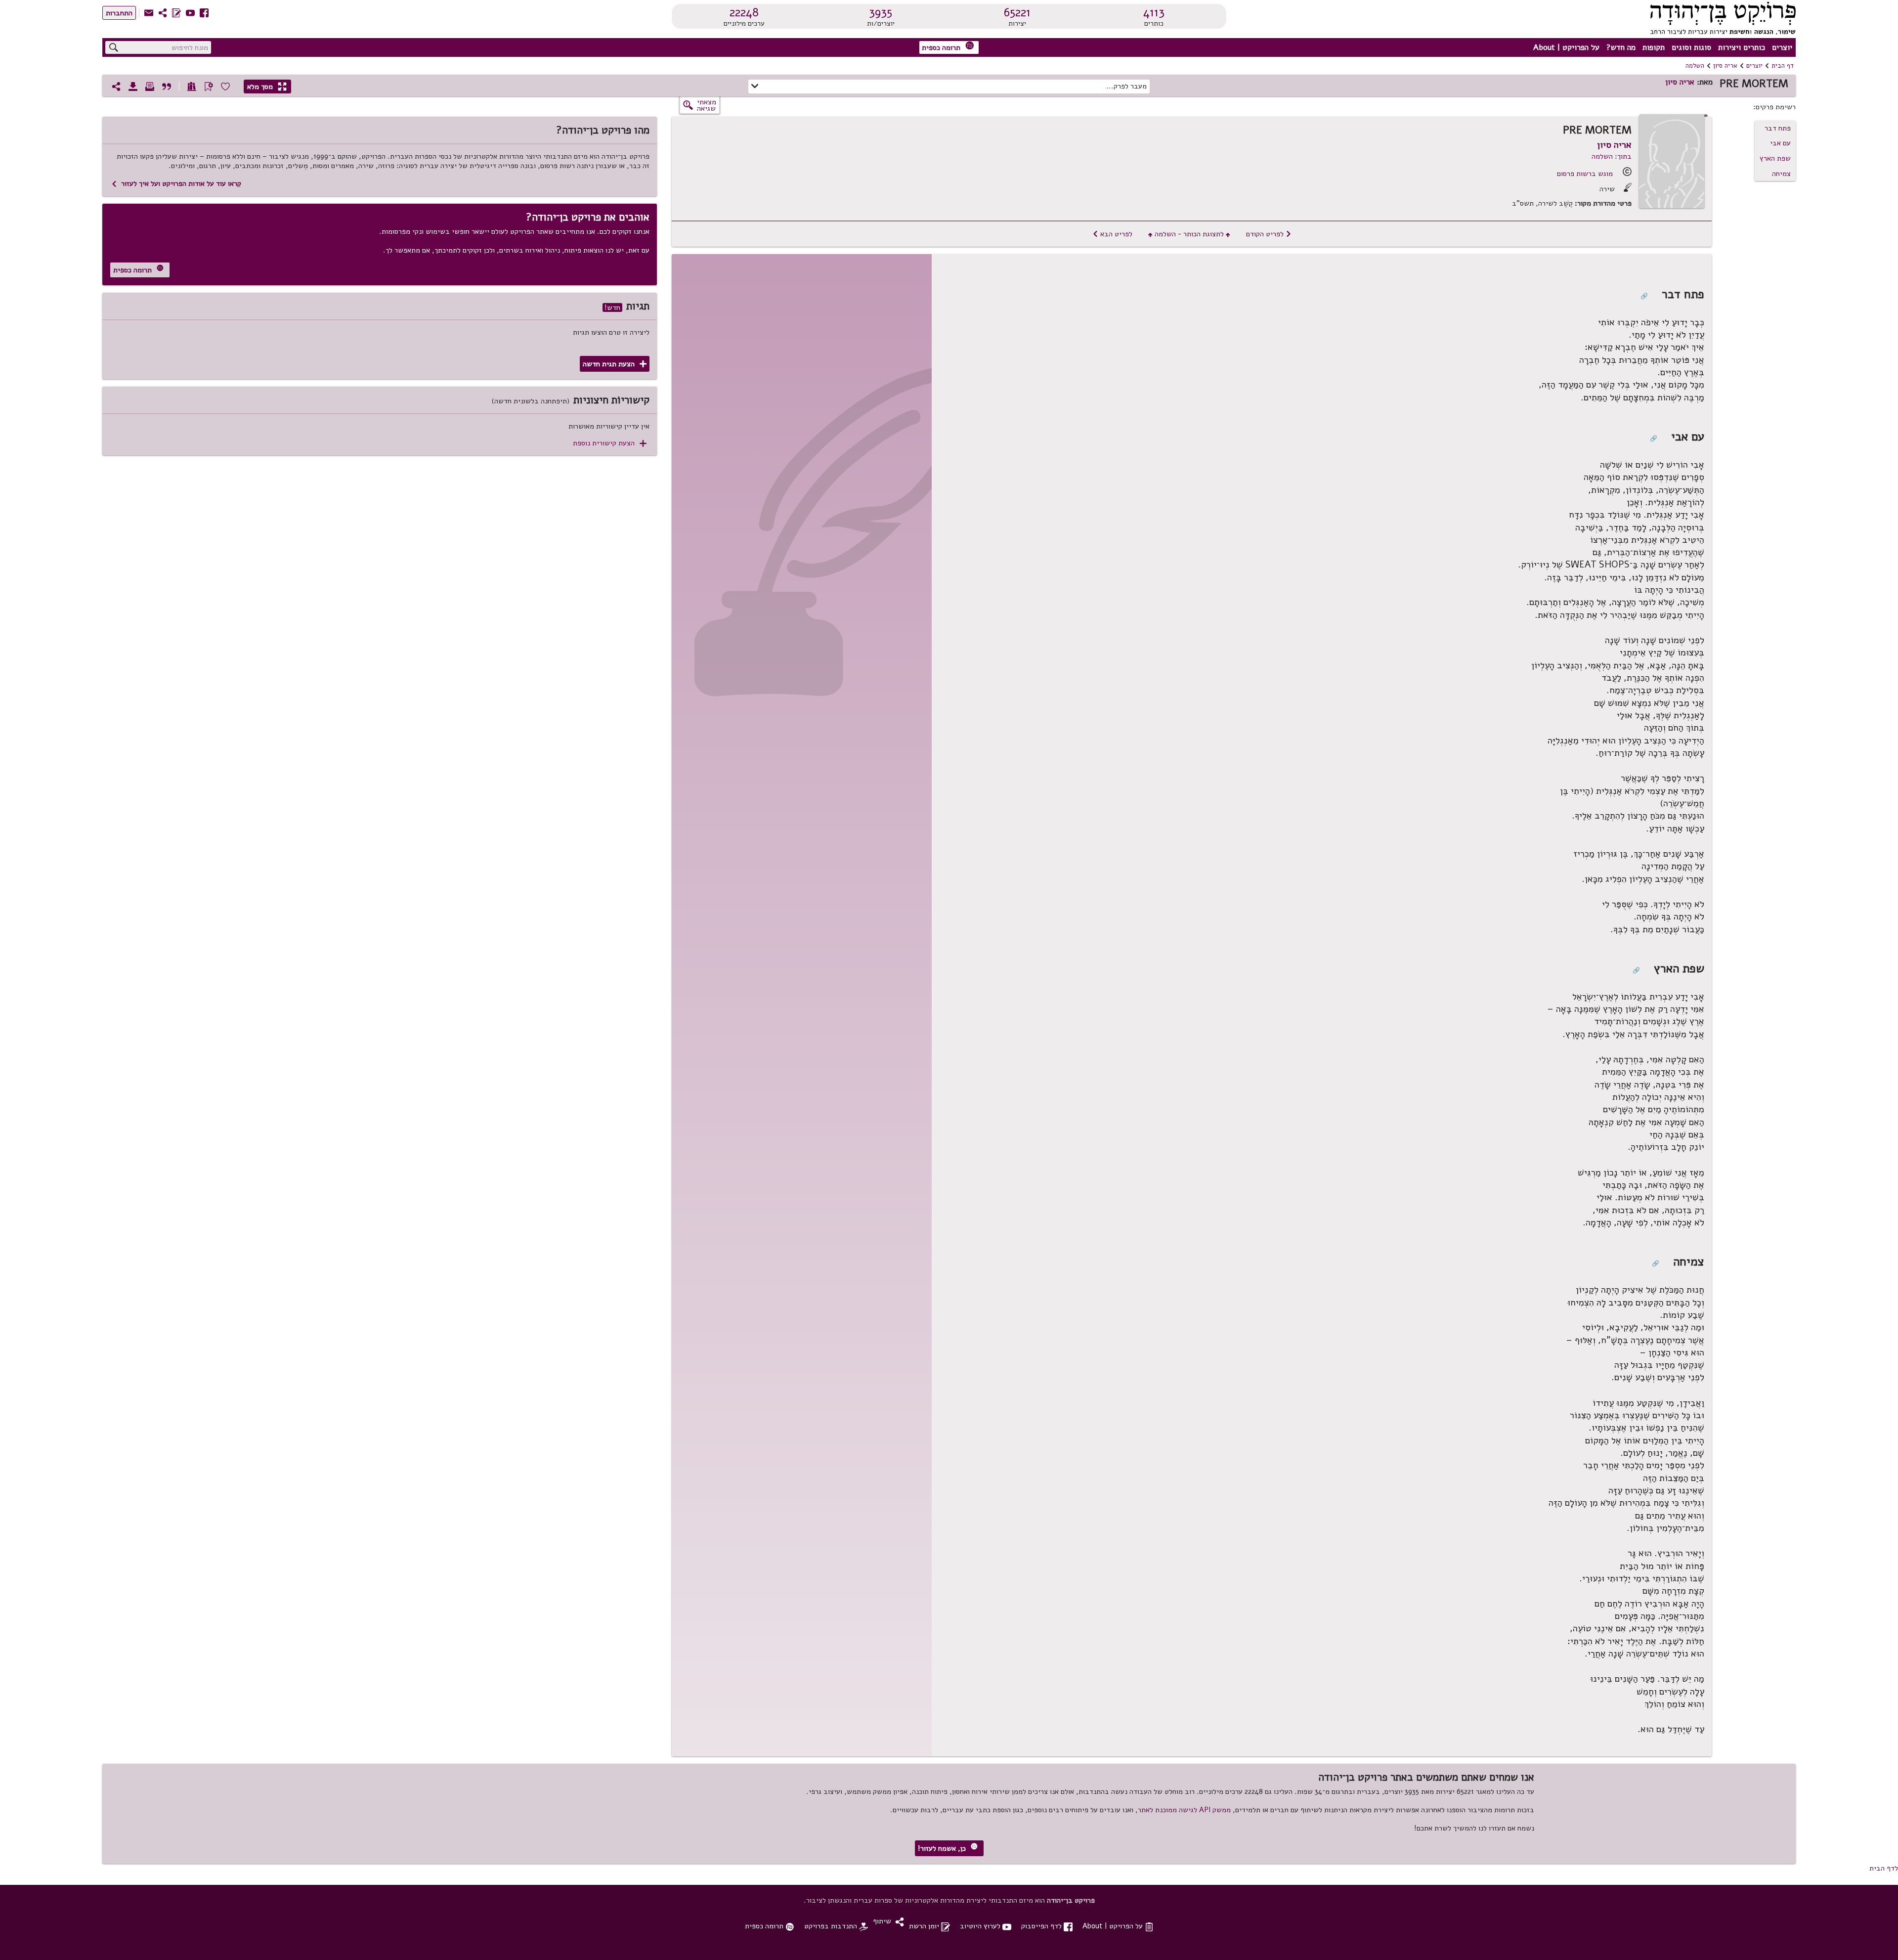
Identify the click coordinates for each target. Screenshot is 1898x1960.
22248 (744, 12)
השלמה (1695, 66)
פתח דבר (1778, 128)
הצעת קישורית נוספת (610, 443)
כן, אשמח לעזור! (948, 1848)
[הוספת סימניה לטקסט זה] (209, 87)
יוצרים (1782, 47)
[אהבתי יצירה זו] (225, 87)
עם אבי (1780, 143)
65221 (1017, 12)
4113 (1154, 12)
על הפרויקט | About (1566, 47)
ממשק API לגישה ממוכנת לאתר (1184, 1810)
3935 (881, 12)
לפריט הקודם (1269, 234)
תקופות (1654, 47)
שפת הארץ (1775, 158)
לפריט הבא (1112, 234)
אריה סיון (1725, 66)
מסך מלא (267, 87)
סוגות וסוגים (1691, 47)
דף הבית (1783, 66)
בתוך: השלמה (1612, 156)
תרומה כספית (948, 47)
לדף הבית (1884, 1868)
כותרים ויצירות (1742, 47)
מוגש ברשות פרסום (1585, 174)
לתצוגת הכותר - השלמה (1189, 234)
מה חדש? (1621, 47)
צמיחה (1781, 174)
